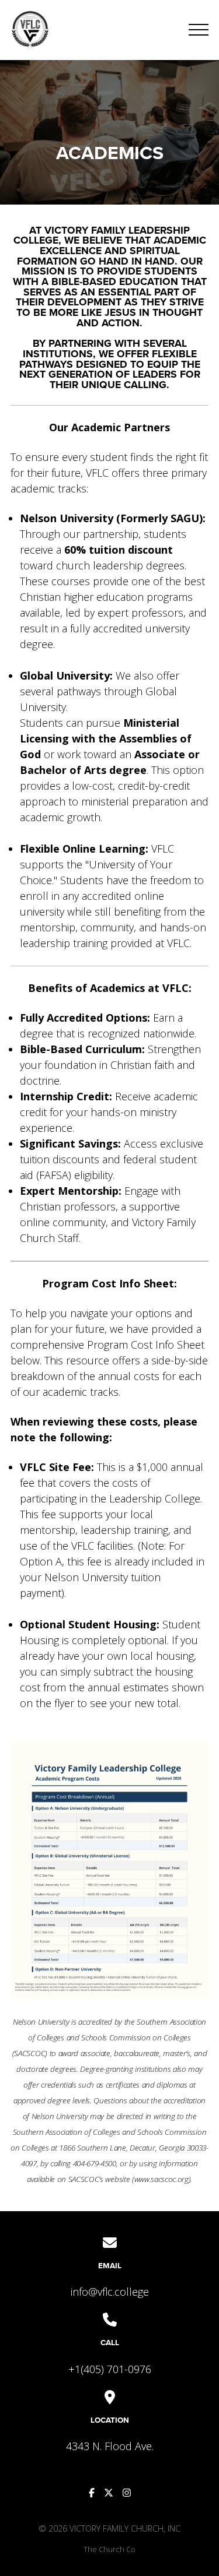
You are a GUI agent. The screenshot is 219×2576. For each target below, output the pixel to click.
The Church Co (109, 2549)
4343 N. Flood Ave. (110, 2446)
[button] (199, 30)
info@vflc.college (110, 2292)
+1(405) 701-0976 (110, 2369)
